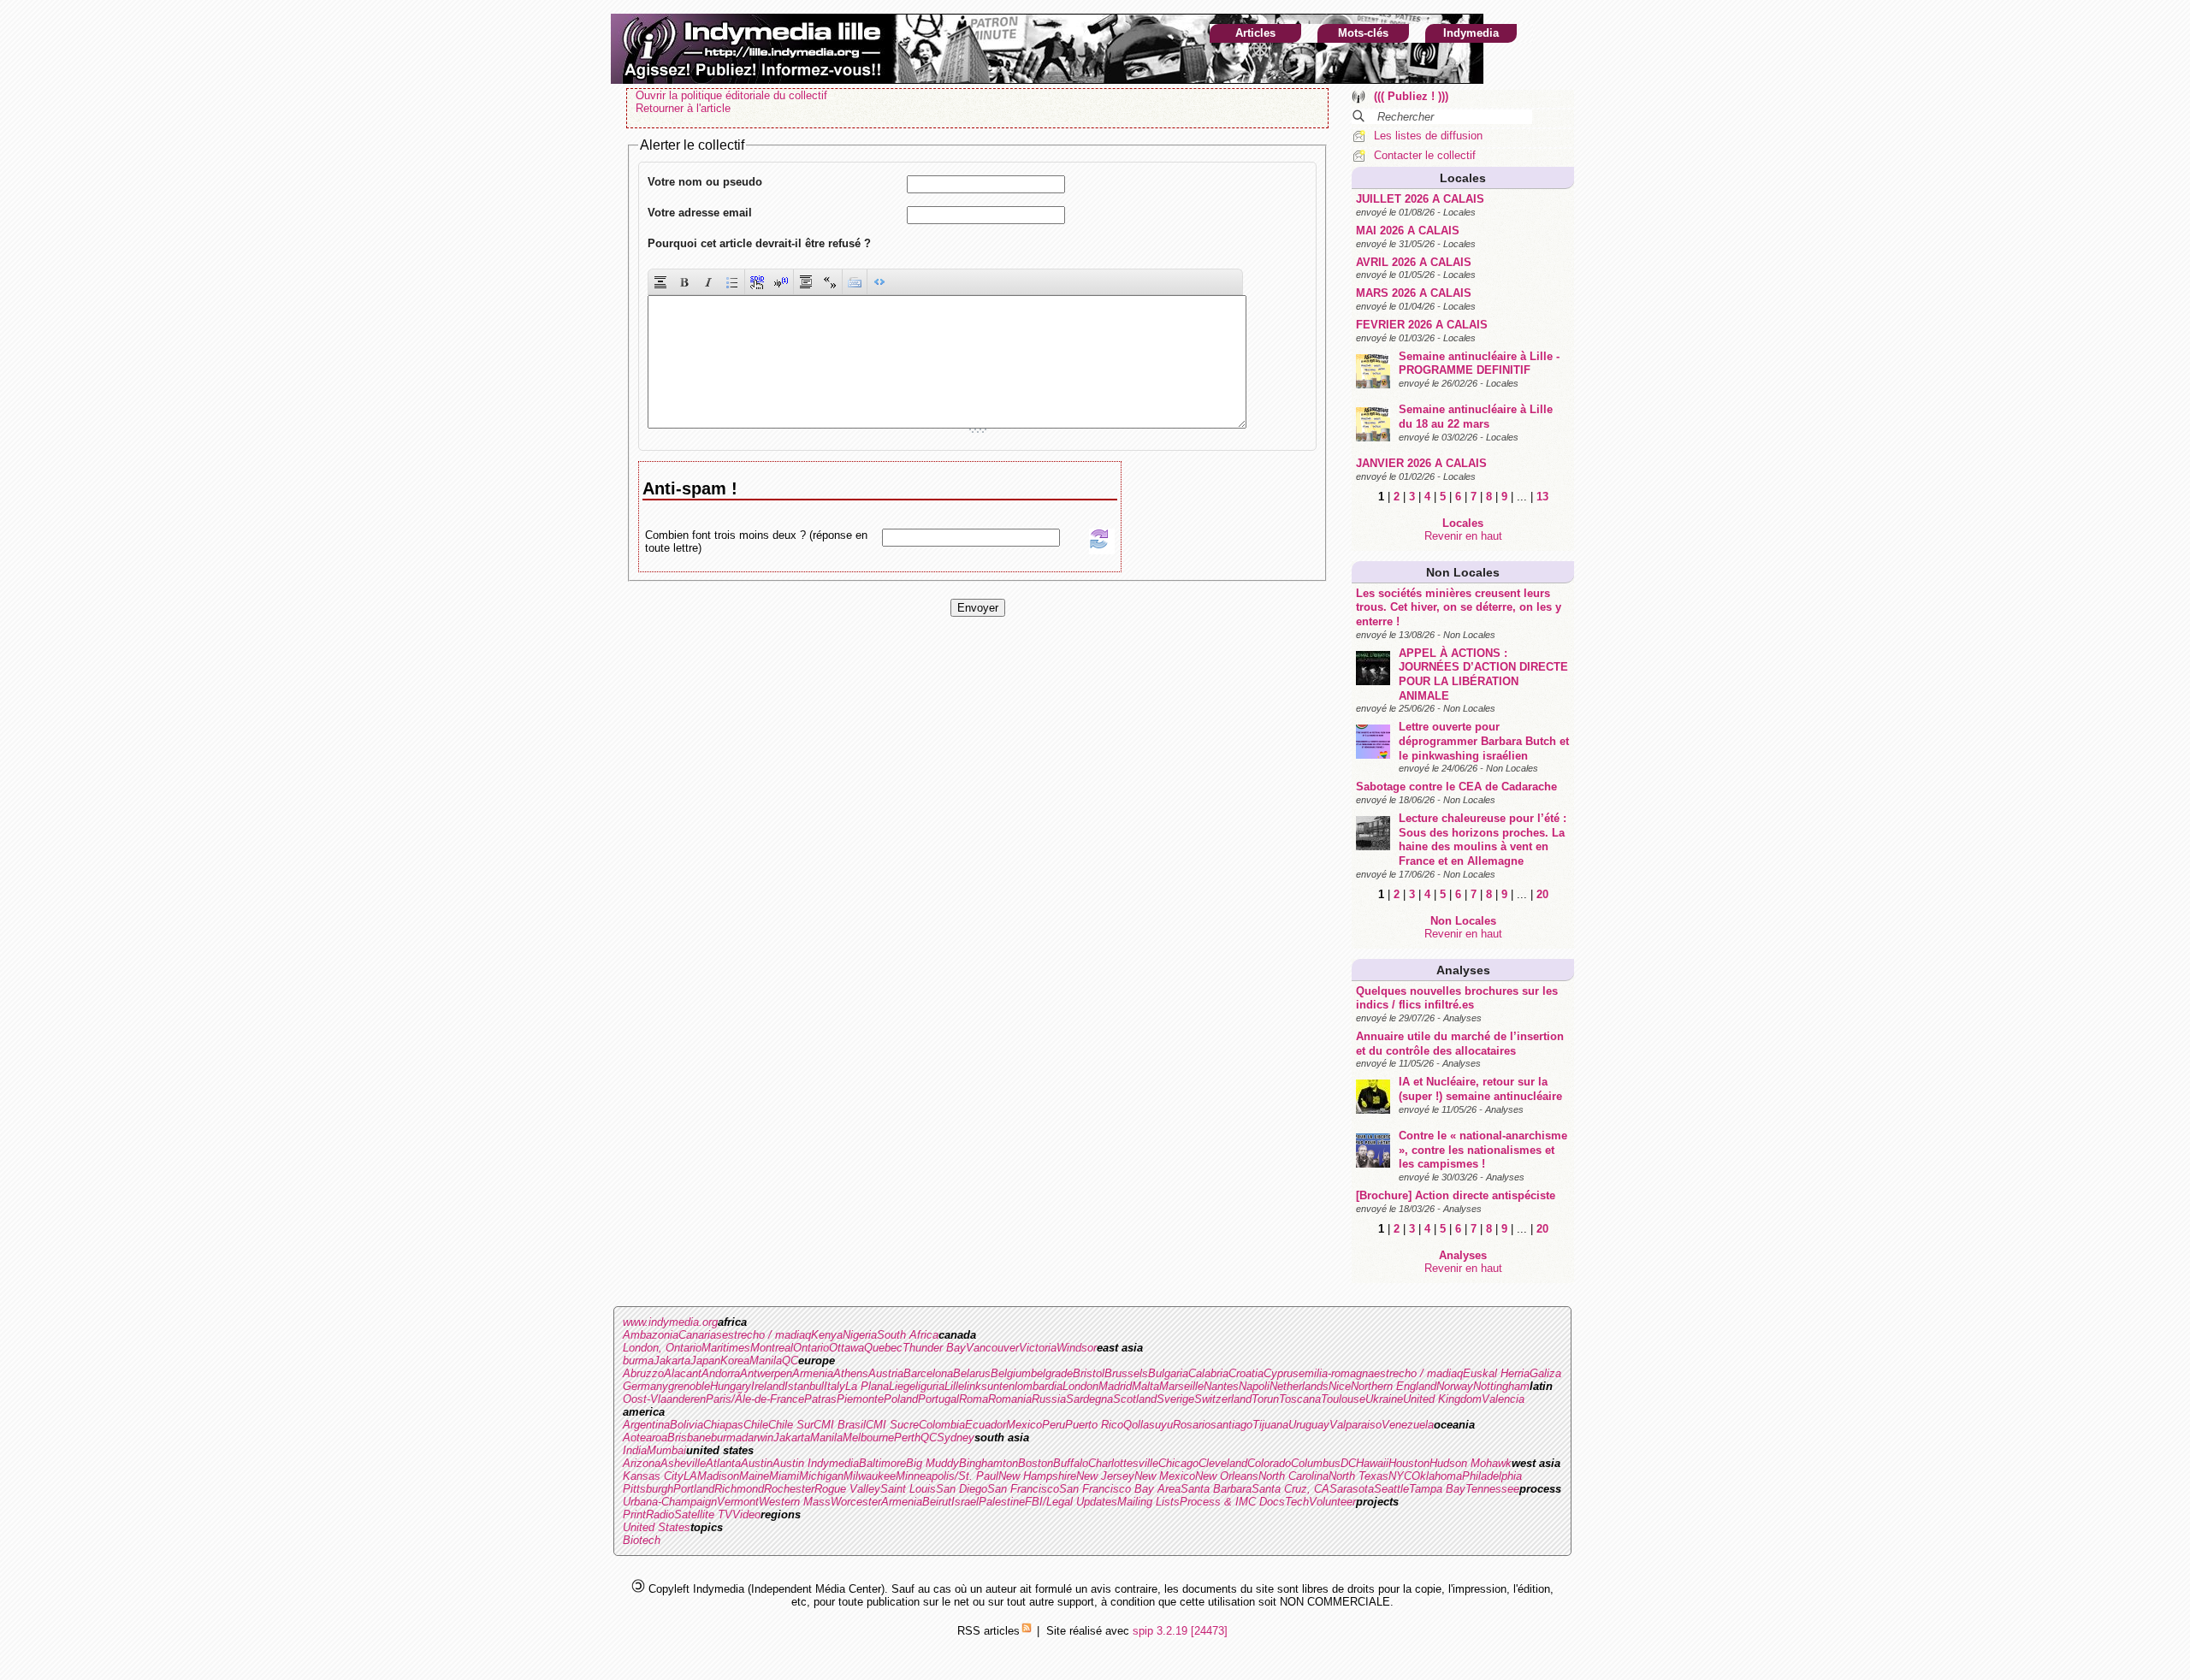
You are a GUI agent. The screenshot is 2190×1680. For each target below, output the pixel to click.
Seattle (1391, 1489)
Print (634, 1514)
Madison (718, 1476)
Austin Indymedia (816, 1463)
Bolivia (687, 1425)
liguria (930, 1386)
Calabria (1208, 1373)
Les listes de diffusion (1428, 136)
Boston (1036, 1463)
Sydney (956, 1437)
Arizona (642, 1463)
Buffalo (1071, 1463)
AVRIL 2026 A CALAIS (1414, 262)
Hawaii (1372, 1463)
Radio (660, 1514)
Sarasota (1352, 1489)
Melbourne (868, 1437)
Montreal (772, 1348)
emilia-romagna (1336, 1373)
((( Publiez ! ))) (1411, 96)
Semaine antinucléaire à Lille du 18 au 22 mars (1476, 417)
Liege (902, 1386)
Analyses (1463, 970)
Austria (886, 1373)
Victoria (1038, 1348)
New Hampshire (1037, 1476)
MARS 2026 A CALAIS (1414, 293)
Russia (1049, 1399)
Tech (1297, 1502)
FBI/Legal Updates (1071, 1502)
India (635, 1450)
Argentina (646, 1425)
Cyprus (1281, 1373)
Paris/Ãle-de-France (755, 1399)
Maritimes (726, 1348)
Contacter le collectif (1425, 155)
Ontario (811, 1348)
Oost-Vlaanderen (664, 1399)
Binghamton (988, 1463)
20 (1542, 894)
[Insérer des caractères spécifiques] (855, 282)
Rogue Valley (847, 1489)
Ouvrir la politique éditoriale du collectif (731, 95)
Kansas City (653, 1476)
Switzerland (1223, 1399)
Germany (645, 1386)
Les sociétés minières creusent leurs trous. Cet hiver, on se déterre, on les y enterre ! (1459, 607)
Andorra (721, 1373)
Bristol (1089, 1373)
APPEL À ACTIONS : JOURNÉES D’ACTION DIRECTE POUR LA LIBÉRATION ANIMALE (1483, 674)
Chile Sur (791, 1425)
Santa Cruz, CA (1290, 1489)
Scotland (1135, 1399)
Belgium (1011, 1373)
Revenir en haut (1463, 536)
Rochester (789, 1489)
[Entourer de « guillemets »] (830, 282)
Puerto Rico (1094, 1425)
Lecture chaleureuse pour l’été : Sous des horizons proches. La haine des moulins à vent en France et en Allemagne (1483, 840)
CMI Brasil (840, 1425)
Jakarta (672, 1361)
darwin (758, 1437)
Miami (784, 1476)
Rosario (1192, 1425)
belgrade (1052, 1373)
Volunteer (1332, 1502)
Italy (835, 1386)
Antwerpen (766, 1373)
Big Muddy (932, 1463)
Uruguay (1309, 1425)
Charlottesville (1123, 1463)
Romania (1010, 1399)
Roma (974, 1399)
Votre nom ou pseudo (705, 182)
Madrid (1115, 1386)
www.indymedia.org (670, 1322)
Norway (1455, 1386)
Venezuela (1408, 1425)
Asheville (683, 1463)
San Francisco (1023, 1489)
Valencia (1503, 1399)
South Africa (908, 1335)
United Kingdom (1442, 1399)
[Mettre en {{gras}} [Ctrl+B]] (684, 282)
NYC (1400, 1476)
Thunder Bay (934, 1348)
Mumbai (666, 1450)
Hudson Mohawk (1471, 1463)
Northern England (1394, 1386)
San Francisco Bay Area (1120, 1489)
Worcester (856, 1502)
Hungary (731, 1386)
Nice (1340, 1386)
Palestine (1002, 1502)
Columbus (1316, 1463)
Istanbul (804, 1386)
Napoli (1254, 1386)
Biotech (642, 1540)
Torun (1265, 1399)
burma (638, 1361)
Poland (901, 1399)
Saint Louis (908, 1489)
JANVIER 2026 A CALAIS (1421, 463)
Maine (754, 1476)
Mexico (1024, 1425)
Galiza (1545, 1373)
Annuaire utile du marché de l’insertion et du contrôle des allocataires (1460, 1044)
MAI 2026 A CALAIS (1408, 231)
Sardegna (1089, 1399)
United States (657, 1527)
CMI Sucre (892, 1425)
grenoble (689, 1386)
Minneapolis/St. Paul (947, 1476)
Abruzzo (643, 1373)
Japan (705, 1361)
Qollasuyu (1148, 1425)
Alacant (683, 1373)
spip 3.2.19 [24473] (1180, 1631)
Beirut (937, 1502)
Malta (1145, 1386)
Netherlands (1299, 1386)
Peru (1054, 1425)
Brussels (1126, 1373)
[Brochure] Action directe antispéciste (1456, 1195)
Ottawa (846, 1348)
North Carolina (1293, 1476)
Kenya (827, 1335)
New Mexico (1165, 1476)
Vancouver (992, 1348)
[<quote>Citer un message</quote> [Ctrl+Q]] (806, 282)
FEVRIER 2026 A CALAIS (1422, 325)
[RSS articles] (1027, 1631)
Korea (735, 1361)
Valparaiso (1355, 1425)
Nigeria (860, 1335)
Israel (965, 1502)
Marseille (1181, 1386)
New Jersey (1105, 1476)
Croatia (1246, 1373)
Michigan (821, 1476)
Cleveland (1223, 1463)
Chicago (1178, 1463)
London (1080, 1386)
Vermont (738, 1502)
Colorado (1269, 1463)
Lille (954, 1386)
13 (1542, 497)
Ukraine (1384, 1399)
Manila (766, 1361)
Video (746, 1514)
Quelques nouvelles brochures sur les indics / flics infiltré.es (1457, 998)
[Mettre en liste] (732, 282)
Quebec (883, 1348)
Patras (820, 1399)
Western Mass (795, 1502)
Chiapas (723, 1425)
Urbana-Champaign (670, 1502)
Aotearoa (645, 1437)
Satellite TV (703, 1514)
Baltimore (882, 1463)
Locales (1463, 178)
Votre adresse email (700, 213)
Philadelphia (1492, 1476)
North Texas (1358, 1476)
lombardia (1039, 1386)
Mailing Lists (1148, 1502)
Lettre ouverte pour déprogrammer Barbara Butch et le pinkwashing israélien (1484, 741)
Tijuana (1270, 1425)
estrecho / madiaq (766, 1335)
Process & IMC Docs (1232, 1502)
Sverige (1175, 1399)
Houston (1409, 1463)
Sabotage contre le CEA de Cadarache (1456, 787)
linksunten (989, 1386)
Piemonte (860, 1399)
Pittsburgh (648, 1489)
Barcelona (928, 1373)
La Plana (867, 1386)
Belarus (972, 1373)
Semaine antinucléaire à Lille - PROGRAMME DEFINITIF (1479, 364)
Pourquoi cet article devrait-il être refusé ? (759, 243)
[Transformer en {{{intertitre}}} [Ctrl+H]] (660, 282)
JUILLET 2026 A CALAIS (1420, 199)
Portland (694, 1489)
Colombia (942, 1425)
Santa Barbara (1216, 1489)
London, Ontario (662, 1348)
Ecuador (985, 1425)
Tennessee (1492, 1489)
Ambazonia (651, 1335)
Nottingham (1501, 1386)
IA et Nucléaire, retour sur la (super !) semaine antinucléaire (1480, 1089)
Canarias (700, 1335)
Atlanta (723, 1463)
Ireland (768, 1386)
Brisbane (689, 1437)
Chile (756, 1425)
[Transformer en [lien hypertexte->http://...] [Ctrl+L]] (757, 282)
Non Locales (1463, 572)
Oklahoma (1437, 1476)
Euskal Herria (1496, 1373)
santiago (1231, 1425)
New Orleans (1227, 1476)
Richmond (739, 1489)
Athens (851, 1373)
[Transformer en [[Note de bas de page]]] (781, 282)
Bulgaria (1168, 1373)
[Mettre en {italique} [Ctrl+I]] (708, 282)
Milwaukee (870, 1476)
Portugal (938, 1399)
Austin (757, 1463)
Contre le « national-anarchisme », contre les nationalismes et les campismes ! (1483, 1150)
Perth (907, 1437)
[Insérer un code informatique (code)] (879, 282)
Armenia (813, 1373)
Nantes (1221, 1386)
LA (690, 1476)
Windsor (1077, 1348)
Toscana (1300, 1399)
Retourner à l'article (683, 108)
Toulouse (1343, 1399)
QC (790, 1361)
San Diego (962, 1489)
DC (1348, 1463)
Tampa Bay (1437, 1489)
